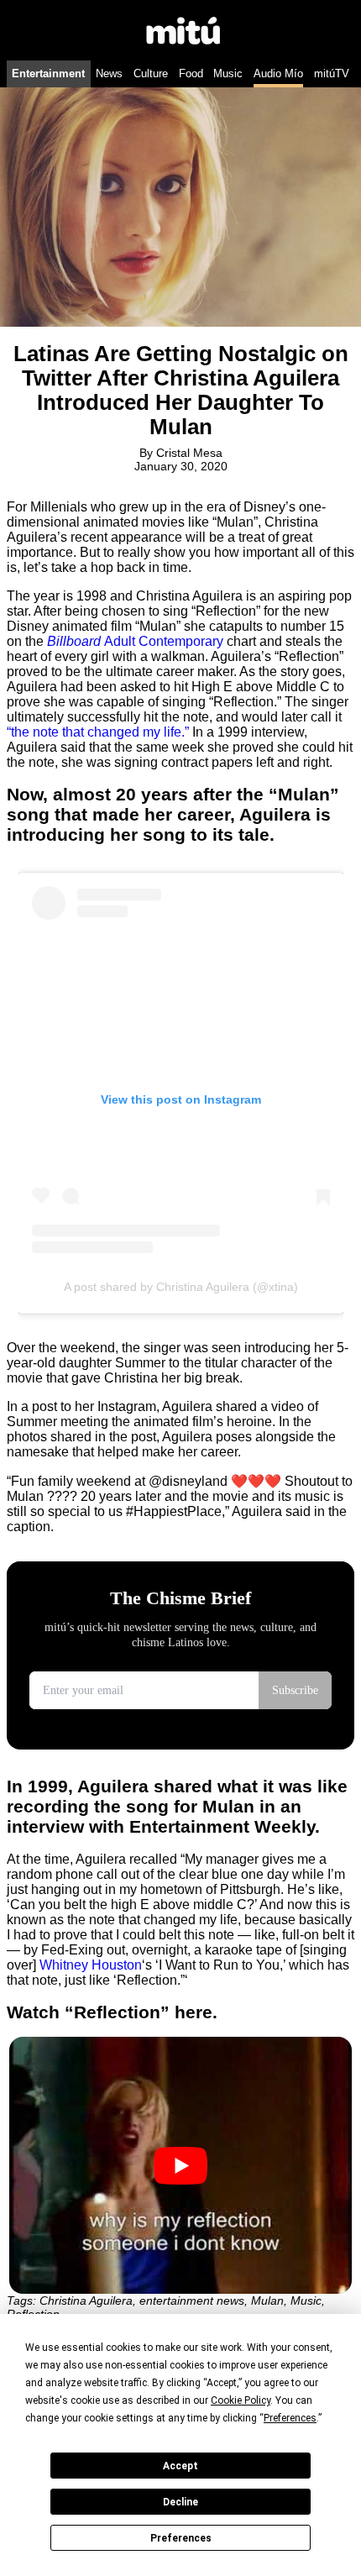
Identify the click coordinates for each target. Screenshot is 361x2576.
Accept (180, 2466)
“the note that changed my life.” (98, 732)
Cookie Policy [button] (241, 2400)
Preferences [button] (290, 2418)
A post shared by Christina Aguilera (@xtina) (181, 1287)
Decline (180, 2502)
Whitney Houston (91, 1965)
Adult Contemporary (135, 641)
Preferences (181, 2538)
